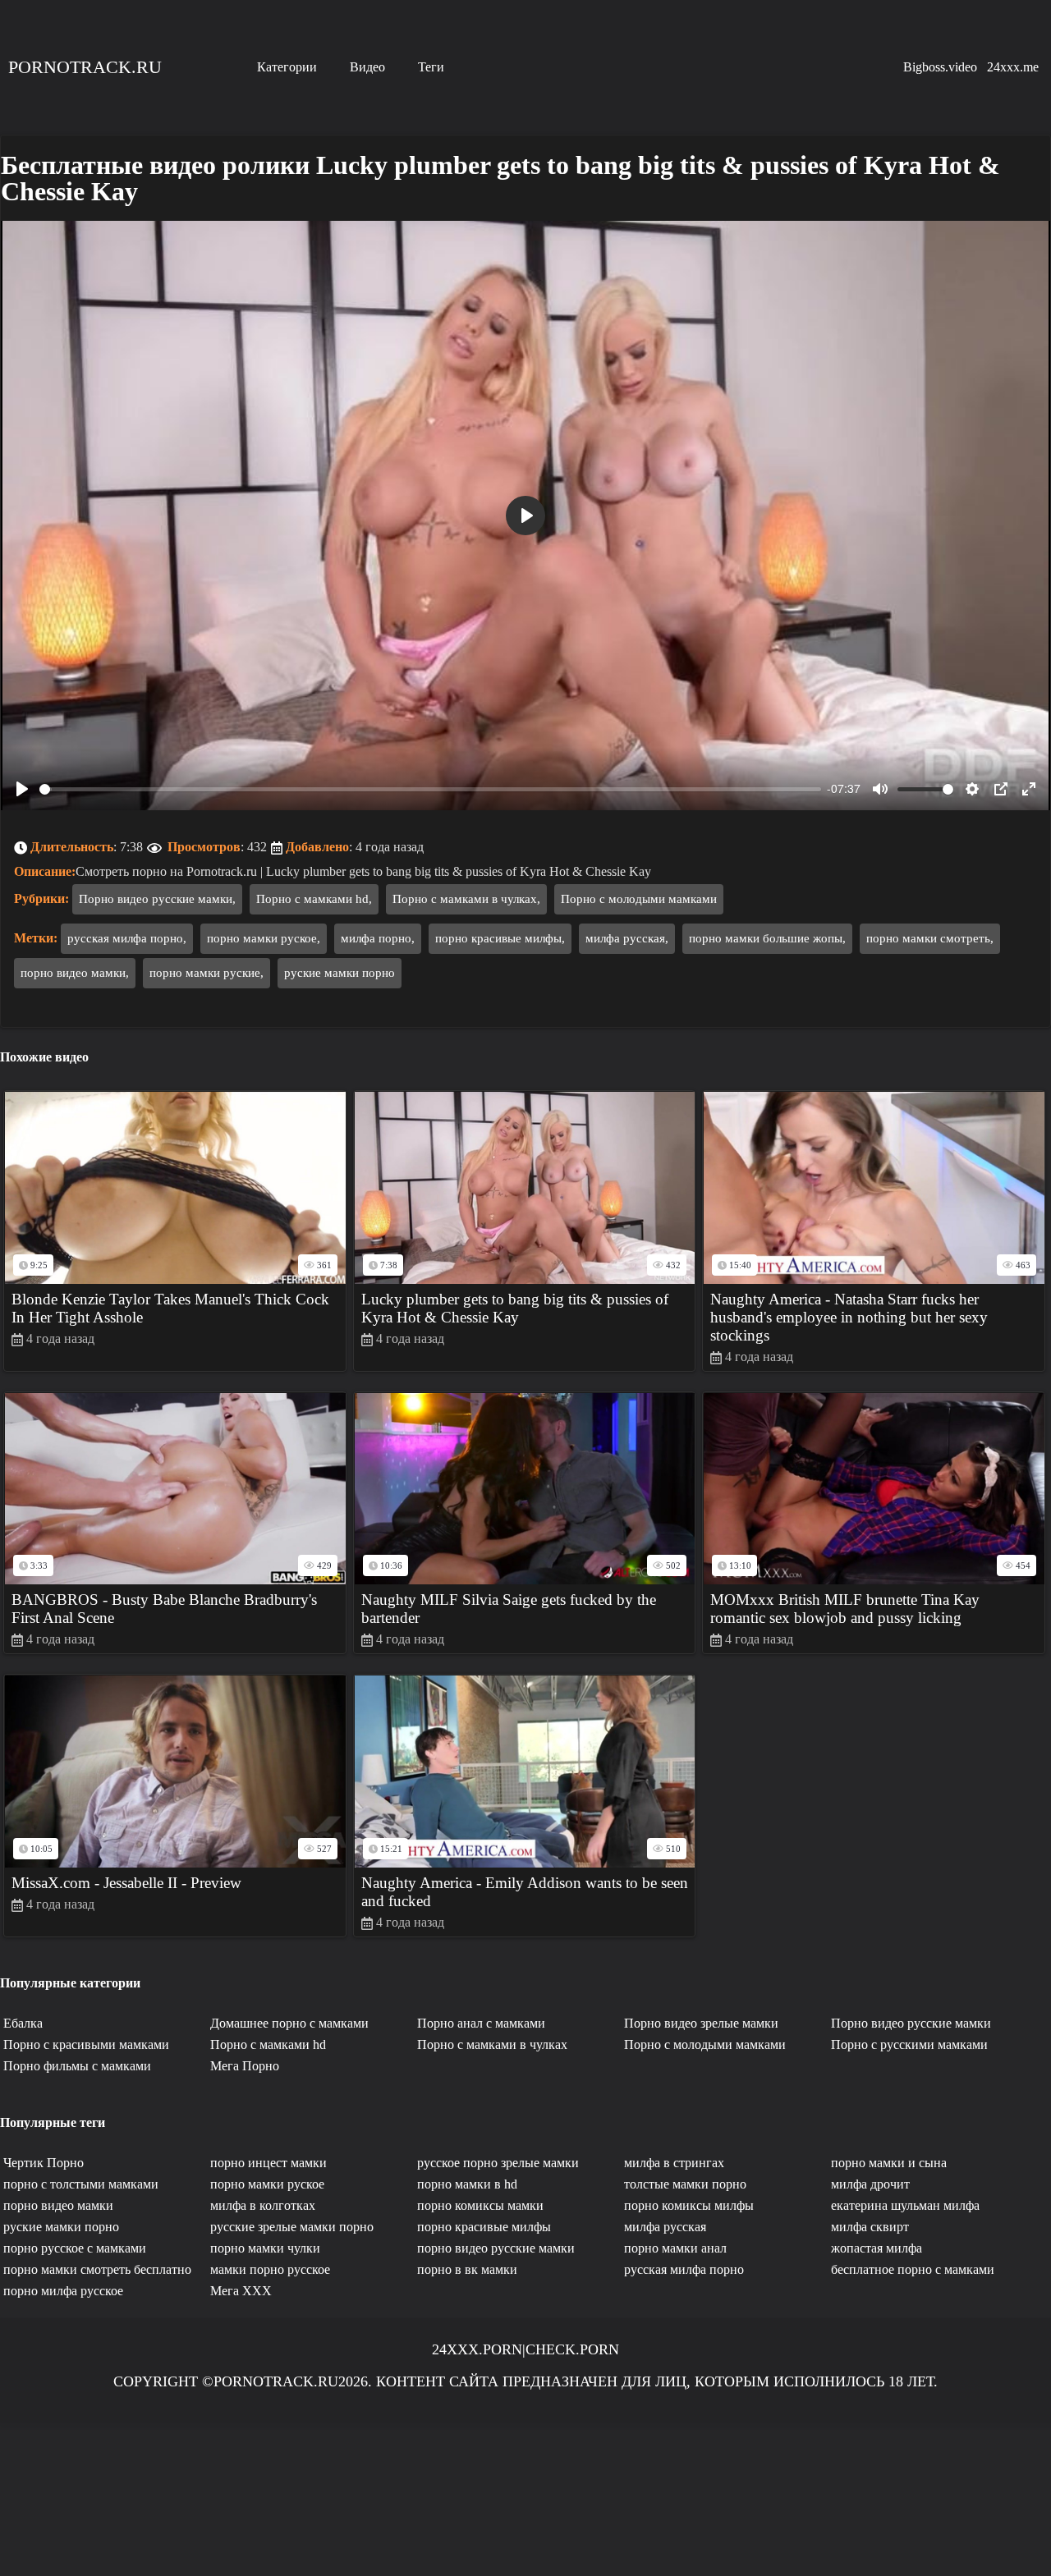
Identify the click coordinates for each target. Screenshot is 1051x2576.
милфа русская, (627, 938)
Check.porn (572, 2349)
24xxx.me (1013, 67)
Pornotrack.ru (85, 67)
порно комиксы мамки (480, 2205)
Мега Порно (245, 2066)
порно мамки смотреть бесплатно (97, 2269)
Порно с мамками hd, (314, 899)
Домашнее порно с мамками (289, 2023)
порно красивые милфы (484, 2227)
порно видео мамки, (75, 973)
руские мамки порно (340, 973)
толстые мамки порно (685, 2184)
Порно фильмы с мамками (77, 2066)
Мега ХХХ (241, 2291)
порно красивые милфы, (500, 938)
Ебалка (23, 2023)
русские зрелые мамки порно (292, 2227)
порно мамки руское (267, 2184)
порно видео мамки (58, 2205)
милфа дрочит (870, 2184)
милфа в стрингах (674, 2163)
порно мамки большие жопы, (767, 938)
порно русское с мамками (75, 2248)
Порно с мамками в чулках (492, 2044)
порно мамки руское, (264, 938)
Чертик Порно (44, 2163)
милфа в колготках (263, 2205)
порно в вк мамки (467, 2269)
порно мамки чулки (265, 2248)
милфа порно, (378, 938)
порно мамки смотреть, (930, 938)
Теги (431, 67)
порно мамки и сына (889, 2163)
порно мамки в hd (467, 2184)
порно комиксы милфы (689, 2205)
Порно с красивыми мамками (86, 2044)
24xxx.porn (477, 2349)
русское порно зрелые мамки (498, 2163)
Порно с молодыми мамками (639, 899)
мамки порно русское (270, 2269)
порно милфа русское (63, 2291)
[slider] (430, 789)
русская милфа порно (684, 2269)
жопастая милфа (877, 2248)
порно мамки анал (675, 2248)
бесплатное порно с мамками (913, 2269)
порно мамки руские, (207, 973)
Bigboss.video (940, 67)
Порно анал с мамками (481, 2023)
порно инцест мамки (268, 2163)
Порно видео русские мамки (911, 2023)
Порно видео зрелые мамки (701, 2023)
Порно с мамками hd (268, 2044)
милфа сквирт (870, 2227)
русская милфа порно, (127, 938)
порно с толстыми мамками (81, 2184)
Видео (367, 67)
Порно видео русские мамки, (157, 899)
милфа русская (665, 2227)
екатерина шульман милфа (905, 2205)
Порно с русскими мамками (909, 2044)
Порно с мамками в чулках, (466, 899)
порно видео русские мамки (496, 2248)
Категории (287, 67)
